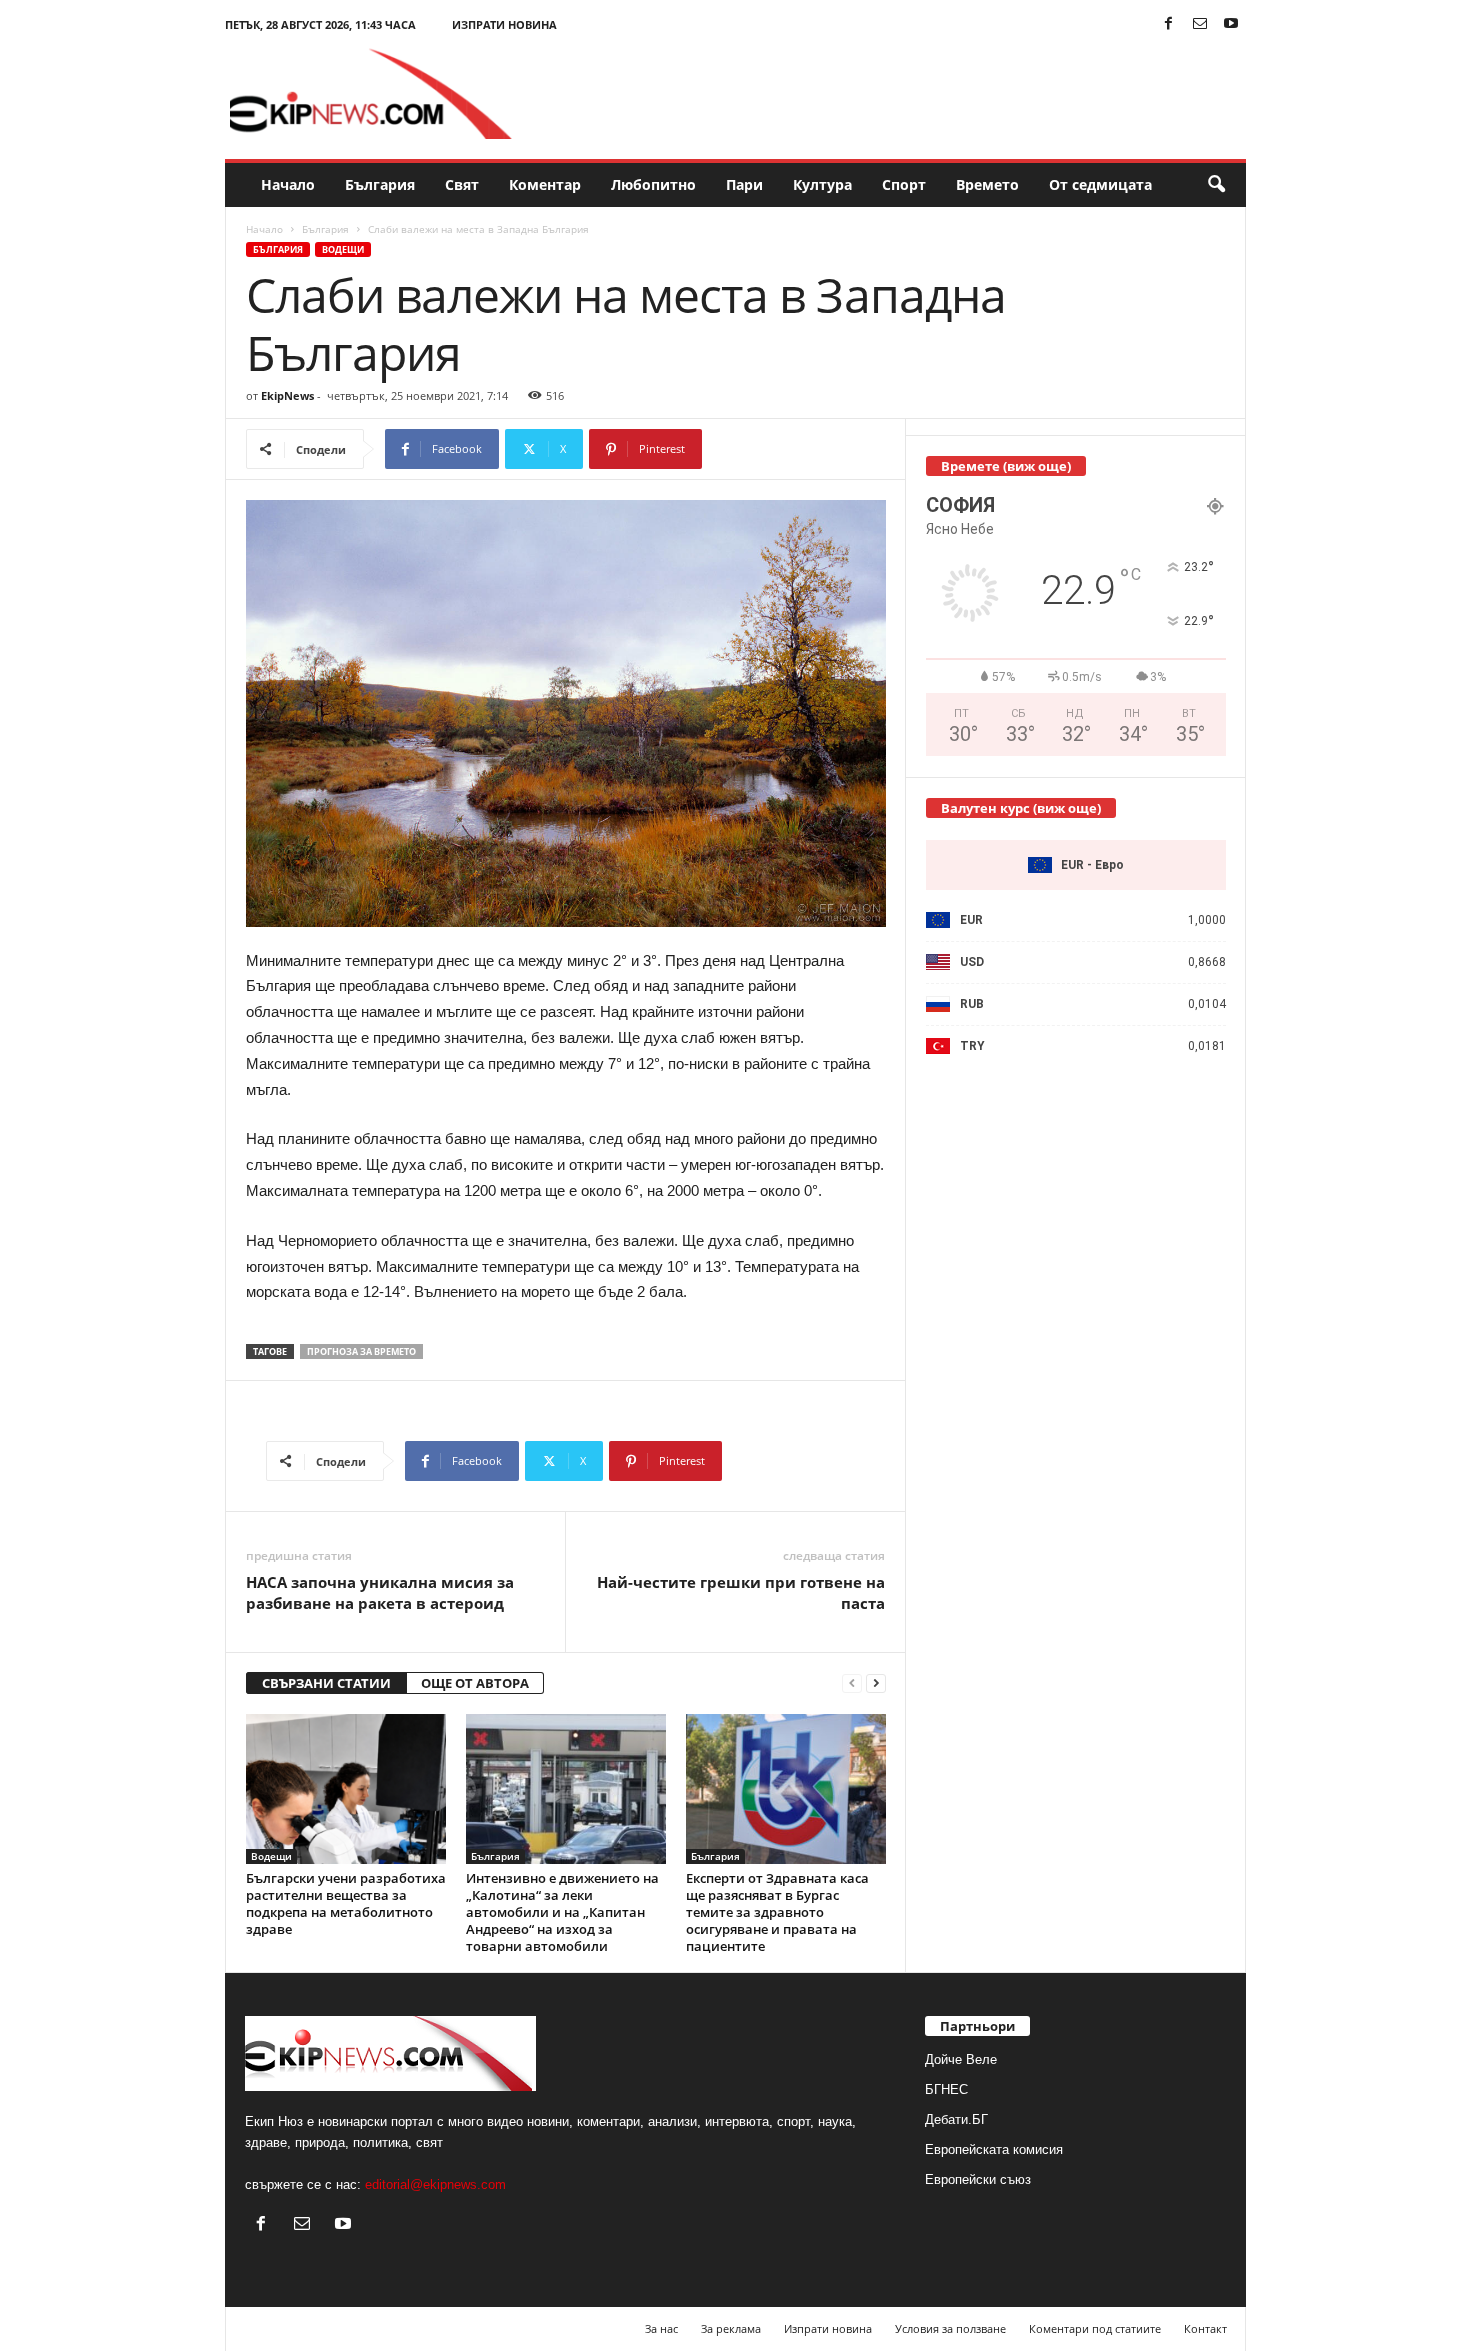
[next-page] (876, 1683)
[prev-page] (852, 1683)
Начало (288, 184)
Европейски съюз (978, 2179)
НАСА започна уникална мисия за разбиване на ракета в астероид (380, 1592)
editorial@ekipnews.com (435, 2184)
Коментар (545, 184)
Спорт (904, 184)
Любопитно (653, 184)
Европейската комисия (994, 2149)
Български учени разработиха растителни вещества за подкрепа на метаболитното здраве (346, 1903)
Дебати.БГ (956, 2119)
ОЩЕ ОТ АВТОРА (475, 1683)
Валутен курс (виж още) (1021, 808)
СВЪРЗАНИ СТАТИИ (326, 1683)
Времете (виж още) (1006, 466)
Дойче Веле (961, 2059)
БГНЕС (946, 2089)
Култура (822, 184)
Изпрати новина (504, 24)
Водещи (343, 249)
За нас (661, 2328)
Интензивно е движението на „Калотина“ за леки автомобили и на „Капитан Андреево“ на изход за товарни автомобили (562, 1912)
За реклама (731, 2328)
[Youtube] (1231, 24)
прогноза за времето (361, 1351)
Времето (987, 184)
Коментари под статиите (1095, 2328)
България (380, 184)
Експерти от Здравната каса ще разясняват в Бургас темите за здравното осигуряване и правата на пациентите (777, 1912)
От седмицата (1100, 184)
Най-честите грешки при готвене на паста (741, 1592)
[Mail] (1200, 24)
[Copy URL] (768, 449)
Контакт (1205, 2328)
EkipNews (287, 395)
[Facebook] (1169, 24)
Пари (744, 184)
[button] (1216, 185)
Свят (462, 184)
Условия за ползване (950, 2328)
